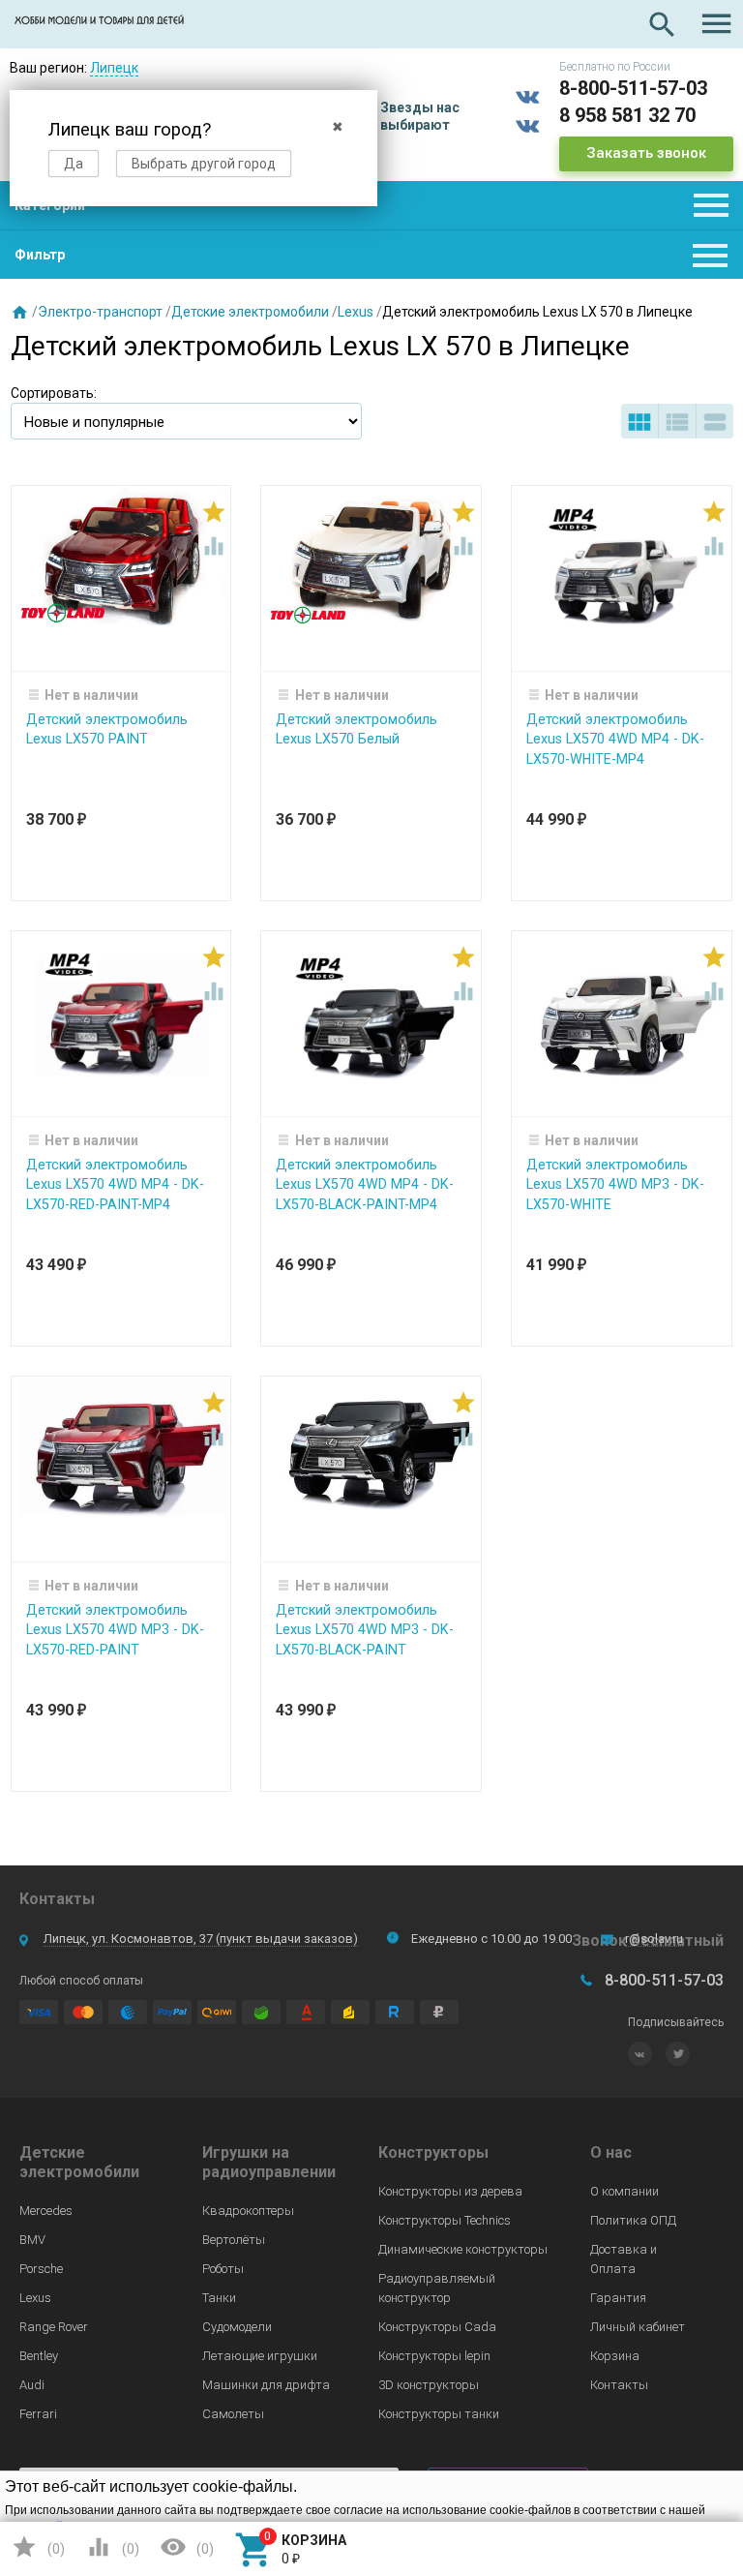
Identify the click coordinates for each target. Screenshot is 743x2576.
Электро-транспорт (100, 312)
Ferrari (38, 2414)
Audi (32, 2385)
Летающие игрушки (260, 2356)
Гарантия (618, 2298)
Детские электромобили (250, 312)
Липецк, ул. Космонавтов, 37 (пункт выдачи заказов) (201, 1939)
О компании (624, 2191)
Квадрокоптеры (248, 2211)
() (38, 2547)
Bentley (39, 2356)
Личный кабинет (638, 2327)
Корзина (615, 2356)
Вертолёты (234, 2240)
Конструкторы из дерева (450, 2191)
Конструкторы (433, 2152)
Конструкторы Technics (445, 2220)
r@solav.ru (654, 1939)
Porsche (41, 2269)
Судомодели (237, 2327)
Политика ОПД (633, 2220)
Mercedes (46, 2211)
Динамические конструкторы (463, 2249)
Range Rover (54, 2327)
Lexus (356, 312)
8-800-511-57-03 (633, 88)
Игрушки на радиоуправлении (269, 2162)
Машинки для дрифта (266, 2385)
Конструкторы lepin (434, 2356)
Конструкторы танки (439, 2414)
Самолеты (233, 2414)
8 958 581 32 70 (627, 115)
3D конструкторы (429, 2385)
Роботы (223, 2269)
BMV (32, 2240)
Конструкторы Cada (437, 2327)
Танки (219, 2298)
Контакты (619, 2385)
